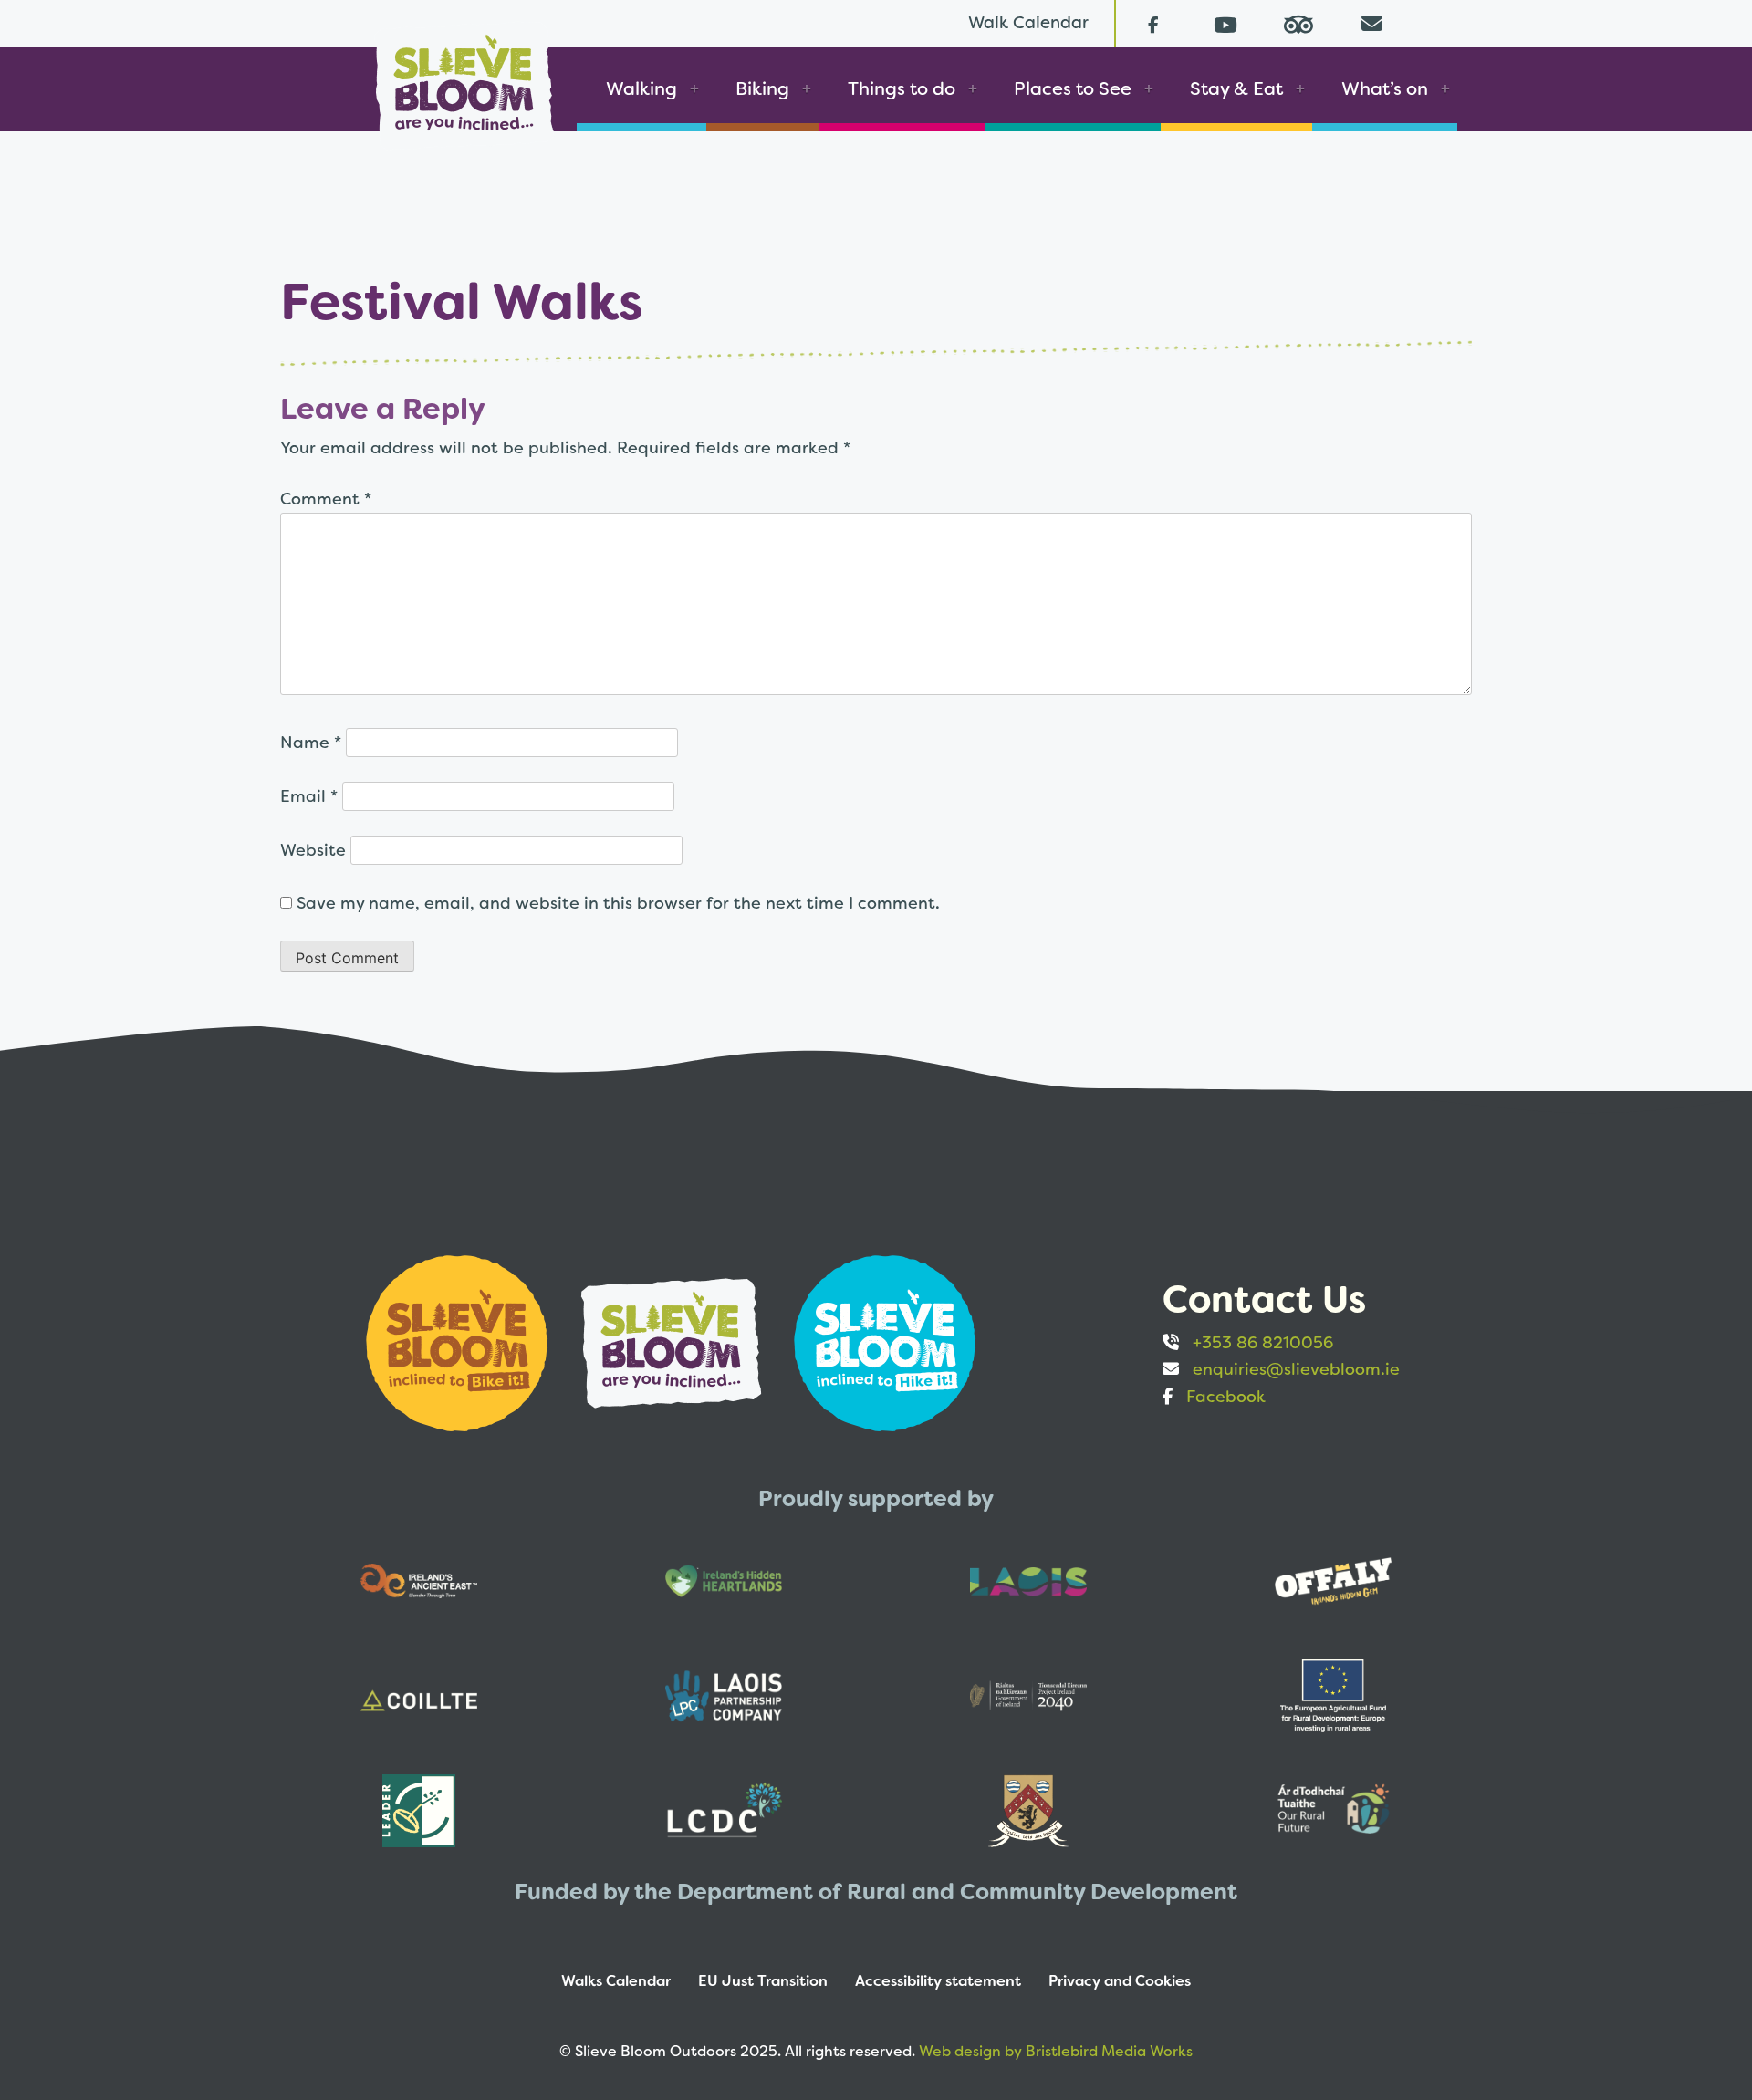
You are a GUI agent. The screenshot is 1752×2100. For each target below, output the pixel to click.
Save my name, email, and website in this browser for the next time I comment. (618, 903)
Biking (762, 88)
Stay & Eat (1236, 88)
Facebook (1226, 1396)
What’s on (1385, 88)
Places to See (1073, 88)
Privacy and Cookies (1120, 1981)
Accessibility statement (938, 1981)
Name (311, 742)
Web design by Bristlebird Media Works (1056, 2051)
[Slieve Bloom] (464, 76)
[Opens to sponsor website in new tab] (459, 1341)
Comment (326, 499)
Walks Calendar (616, 1981)
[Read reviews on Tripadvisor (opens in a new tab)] (1298, 23)
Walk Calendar (1028, 22)
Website (313, 850)
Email (309, 796)
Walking (641, 88)
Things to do (902, 88)
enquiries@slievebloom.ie (1296, 1369)
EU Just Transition (763, 1981)
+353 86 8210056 (1263, 1342)
